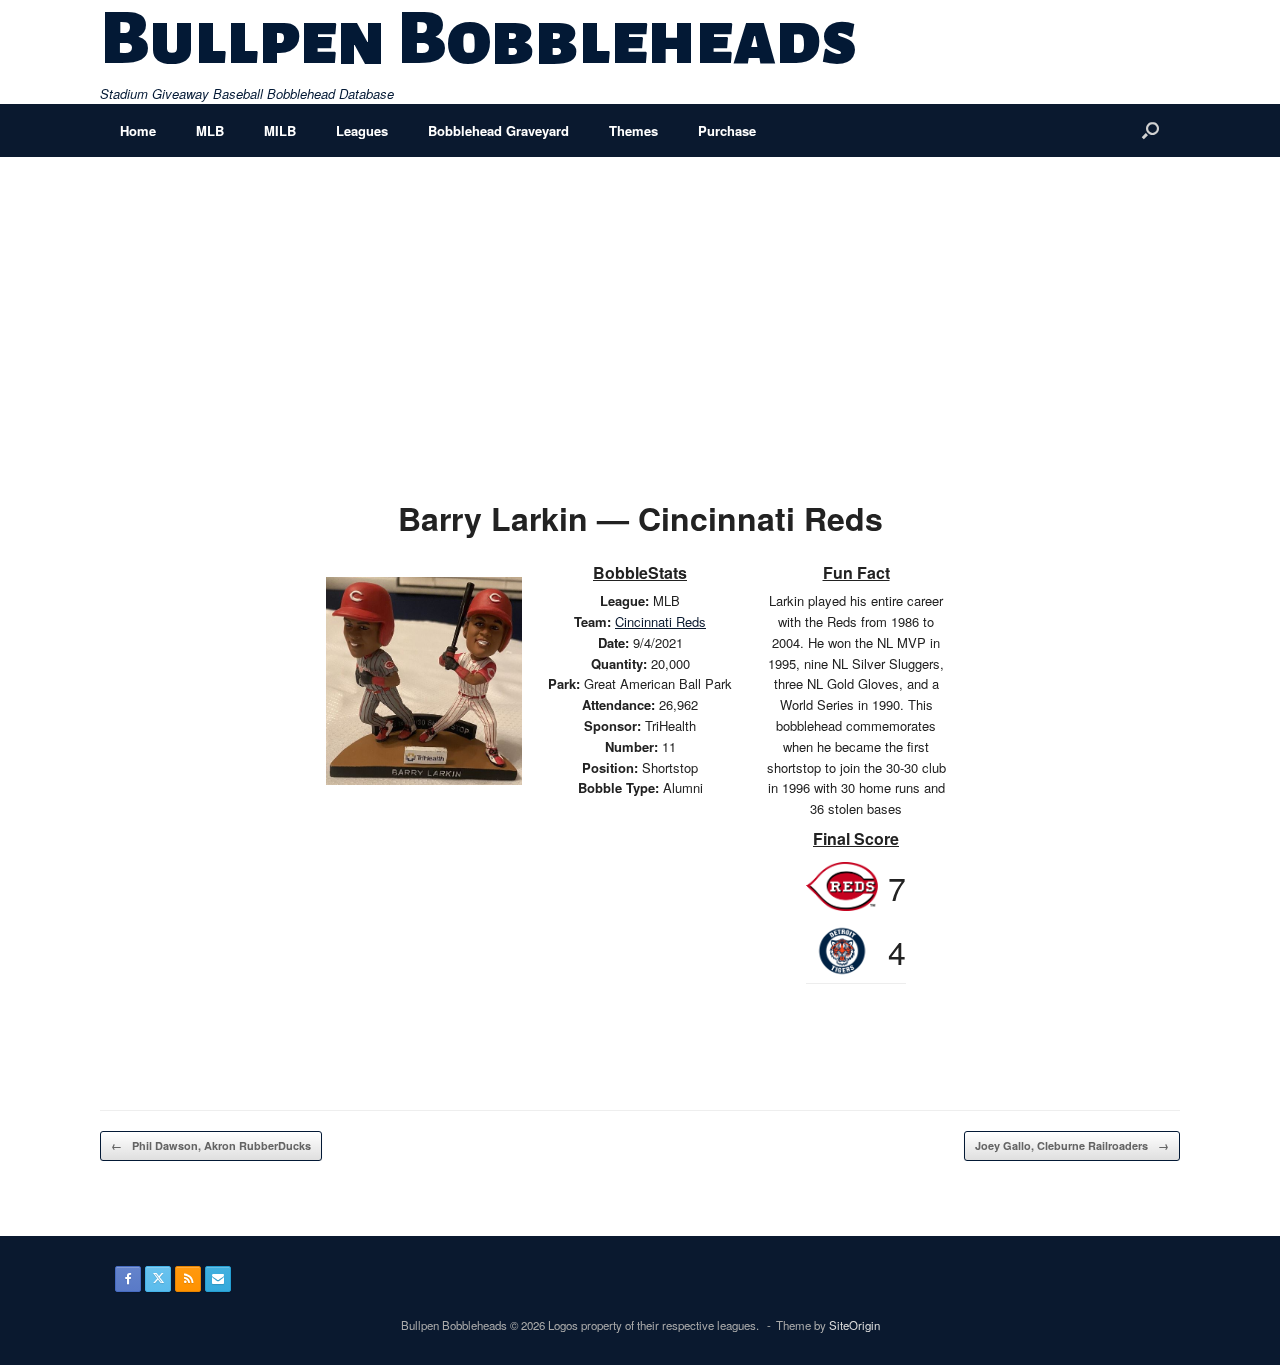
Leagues (362, 130)
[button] (1150, 130)
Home (138, 130)
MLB (210, 130)
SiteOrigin (854, 1325)
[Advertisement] (640, 307)
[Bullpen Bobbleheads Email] (218, 1279)
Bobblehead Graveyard (498, 130)
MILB (280, 130)
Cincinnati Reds (660, 621)
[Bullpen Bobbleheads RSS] (188, 1279)
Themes (633, 130)
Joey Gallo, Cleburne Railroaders (1072, 1145)
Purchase (727, 130)
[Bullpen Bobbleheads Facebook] (128, 1279)
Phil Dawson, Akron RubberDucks (211, 1145)
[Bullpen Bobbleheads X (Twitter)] (158, 1279)
